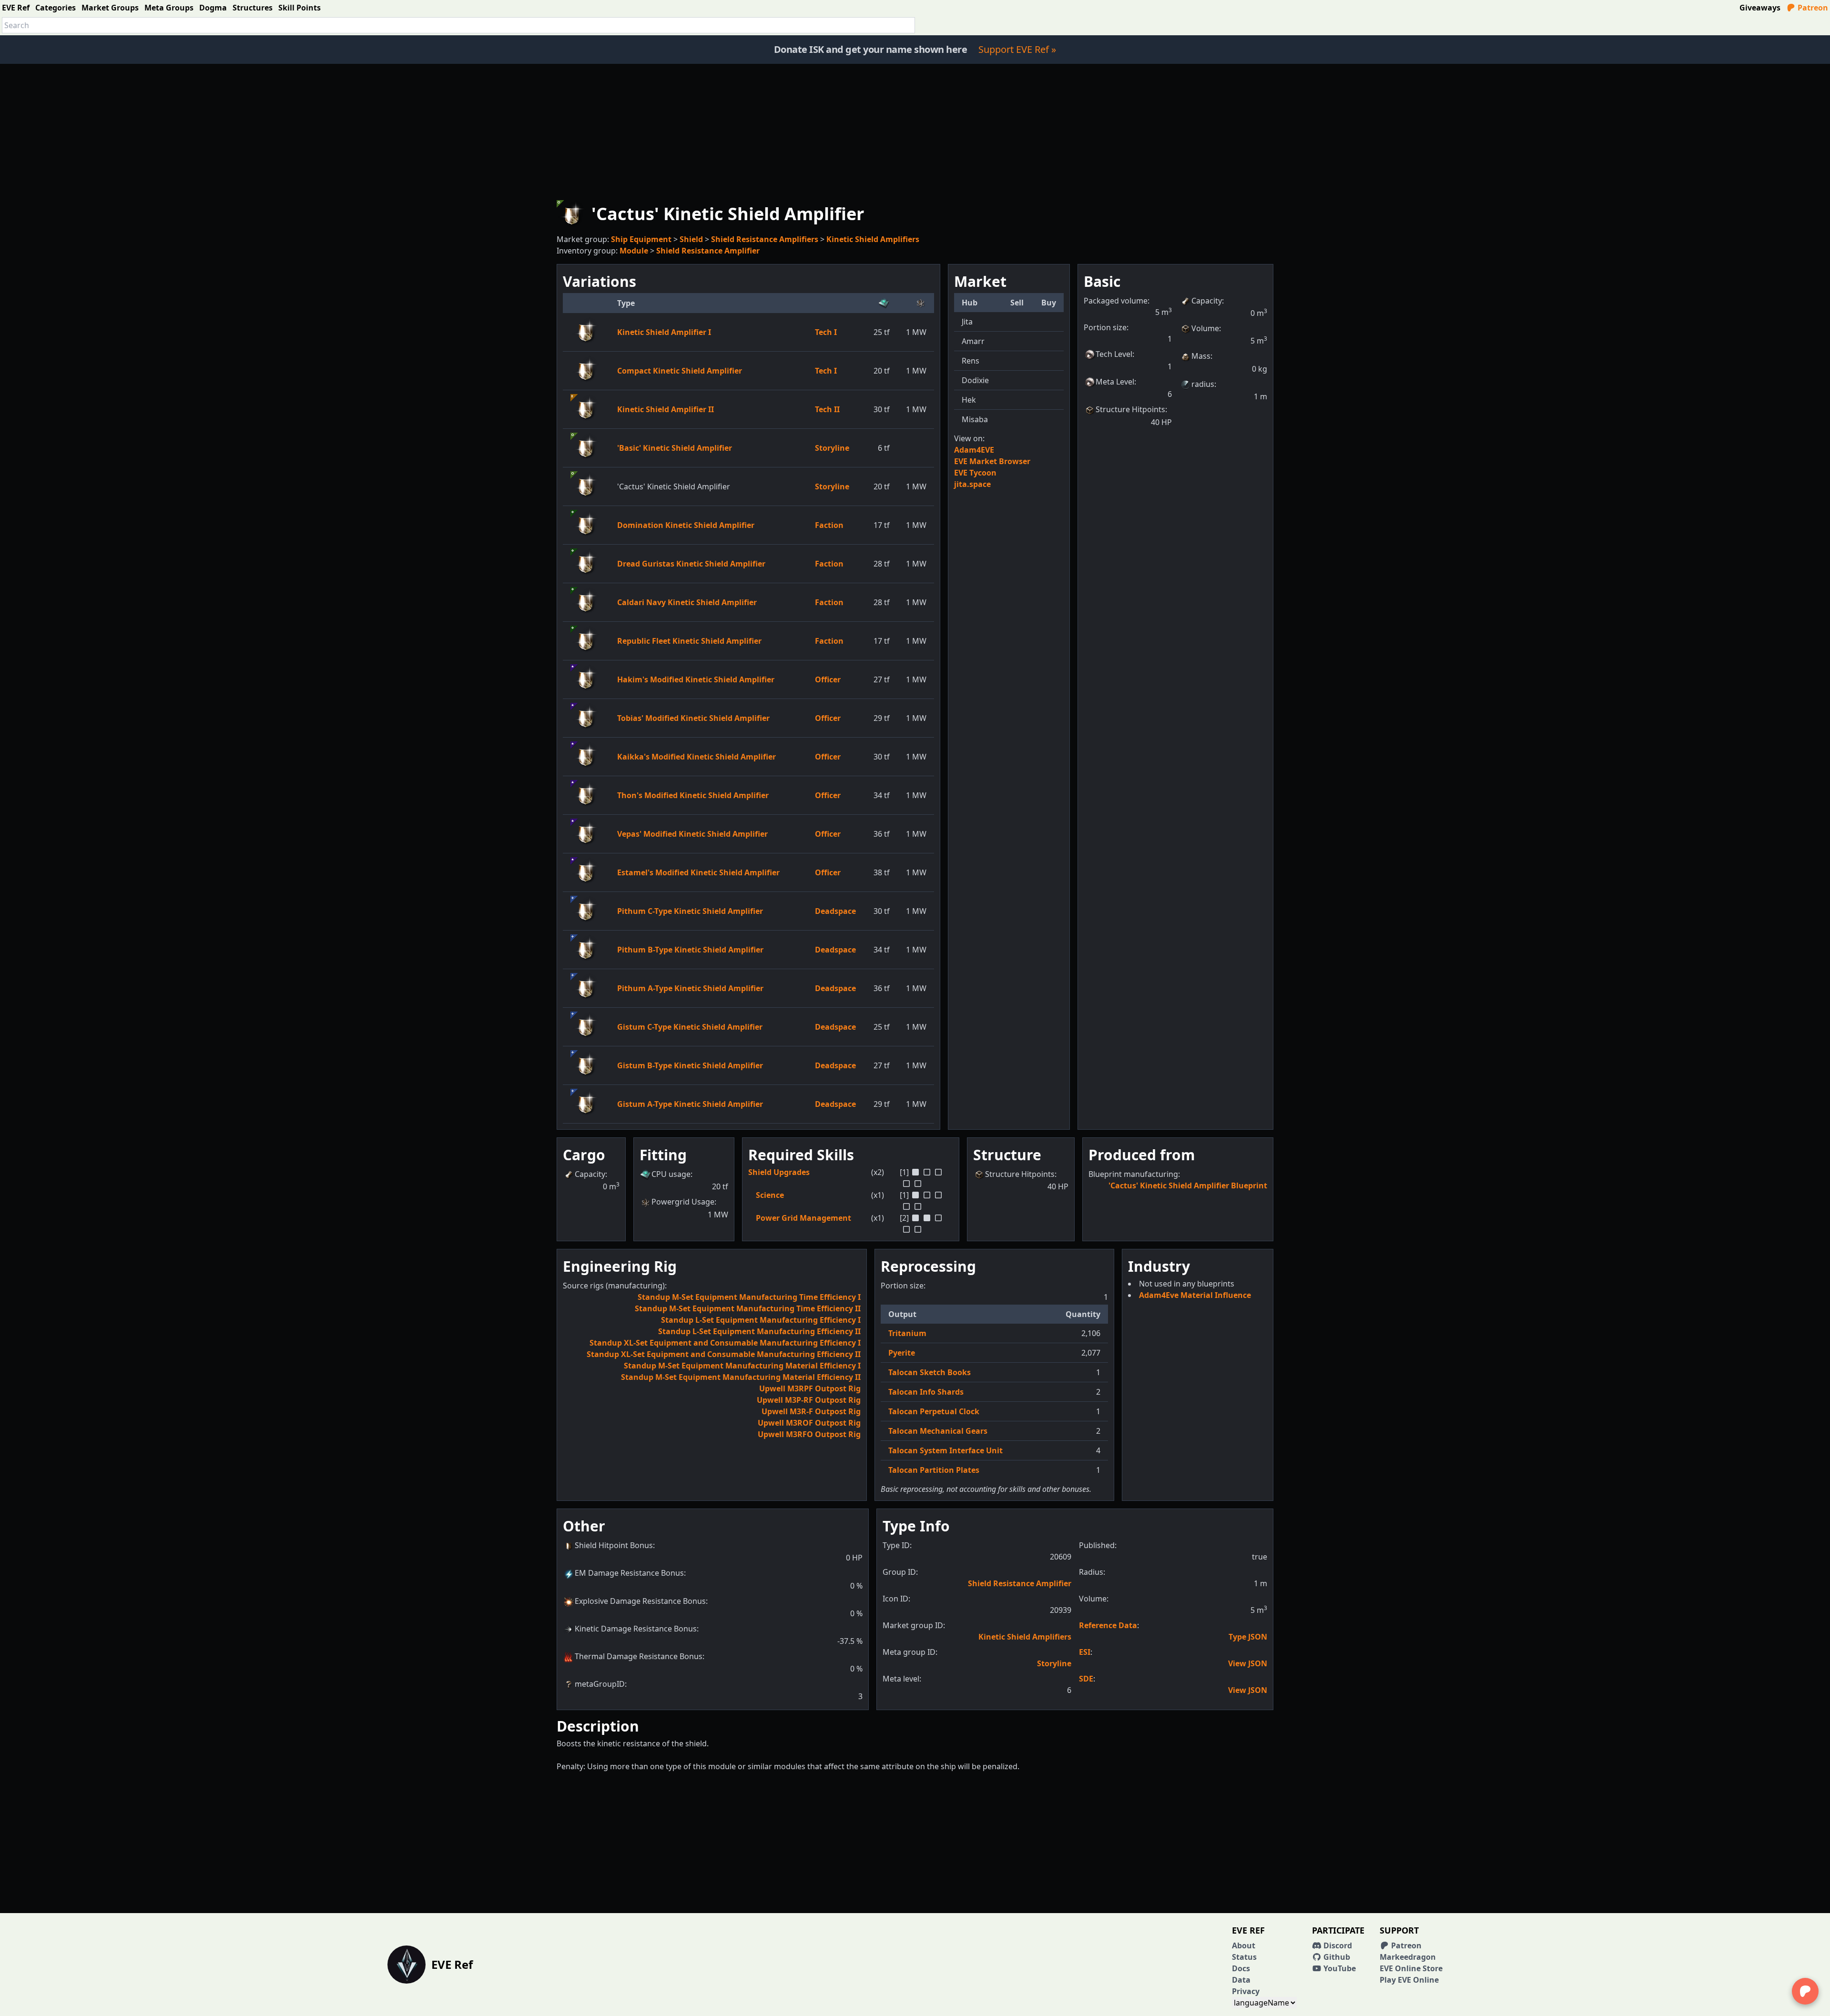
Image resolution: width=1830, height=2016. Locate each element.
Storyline (832, 448)
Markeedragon (1408, 1957)
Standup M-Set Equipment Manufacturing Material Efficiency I (742, 1366)
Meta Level (1115, 382)
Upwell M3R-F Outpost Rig (811, 1411)
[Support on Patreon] (1805, 1991)
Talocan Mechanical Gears (938, 1431)
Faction (829, 525)
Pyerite (902, 1353)
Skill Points (300, 8)
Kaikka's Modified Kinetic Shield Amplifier (696, 757)
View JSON (1248, 1663)
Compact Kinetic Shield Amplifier (680, 371)
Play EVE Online (1409, 1980)
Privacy (1246, 1991)
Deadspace (835, 911)
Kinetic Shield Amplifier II (666, 409)
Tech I (826, 332)
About (1244, 1945)
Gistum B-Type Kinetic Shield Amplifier (690, 1065)
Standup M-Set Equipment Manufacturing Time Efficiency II (748, 1308)
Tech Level (1114, 354)
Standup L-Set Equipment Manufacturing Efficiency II (759, 1331)
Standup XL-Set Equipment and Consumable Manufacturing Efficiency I (725, 1343)
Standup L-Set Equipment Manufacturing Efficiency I (761, 1320)
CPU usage (671, 1174)
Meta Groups (169, 8)
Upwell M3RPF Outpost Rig (810, 1388)
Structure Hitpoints (1130, 409)
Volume (1205, 328)
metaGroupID (600, 1684)
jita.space (972, 484)
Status (1244, 1957)
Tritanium (907, 1333)
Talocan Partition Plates (934, 1470)
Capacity (1207, 301)
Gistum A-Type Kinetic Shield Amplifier (690, 1104)
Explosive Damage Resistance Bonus (640, 1601)
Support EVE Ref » (1017, 49)
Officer (828, 679)
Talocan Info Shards (926, 1392)
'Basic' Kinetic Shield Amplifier (675, 448)
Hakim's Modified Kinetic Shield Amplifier (696, 679)
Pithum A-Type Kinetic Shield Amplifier (690, 988)
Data (1241, 1980)
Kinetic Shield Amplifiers (873, 239)
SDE (1086, 1679)
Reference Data (1108, 1625)
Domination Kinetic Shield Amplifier (686, 525)
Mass (1201, 356)
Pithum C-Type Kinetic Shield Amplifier (690, 911)
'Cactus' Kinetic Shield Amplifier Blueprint (1188, 1185)
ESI (1085, 1652)
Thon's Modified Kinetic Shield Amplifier (693, 795)
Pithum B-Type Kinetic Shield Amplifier (690, 950)
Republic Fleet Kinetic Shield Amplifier (689, 641)
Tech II (827, 409)
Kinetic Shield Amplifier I (664, 332)
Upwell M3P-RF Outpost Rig (809, 1400)
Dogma (213, 8)
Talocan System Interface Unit (945, 1450)
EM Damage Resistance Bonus (629, 1573)
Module (634, 251)
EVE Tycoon (975, 473)
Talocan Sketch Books (930, 1372)
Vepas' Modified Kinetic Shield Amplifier (692, 834)
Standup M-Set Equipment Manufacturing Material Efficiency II (741, 1377)
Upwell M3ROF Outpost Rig (809, 1423)
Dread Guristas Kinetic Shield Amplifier (691, 564)
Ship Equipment (641, 239)
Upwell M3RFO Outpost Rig (809, 1434)
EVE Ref (16, 8)
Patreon (1812, 8)
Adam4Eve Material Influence (1195, 1295)
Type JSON (1248, 1637)
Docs (1241, 1968)
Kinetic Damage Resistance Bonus (636, 1629)
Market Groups (110, 8)
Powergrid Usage (683, 1202)
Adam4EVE (974, 450)
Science (770, 1195)
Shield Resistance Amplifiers (765, 239)
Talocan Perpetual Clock (934, 1411)
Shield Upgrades (779, 1172)
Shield (691, 239)
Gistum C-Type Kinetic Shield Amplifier (690, 1027)
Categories (56, 8)
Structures (253, 8)
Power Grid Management (803, 1218)
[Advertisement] (915, 131)
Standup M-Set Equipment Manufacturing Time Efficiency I (749, 1297)
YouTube (1339, 1968)
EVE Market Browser (992, 461)
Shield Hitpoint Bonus (614, 1545)
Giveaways (1760, 8)
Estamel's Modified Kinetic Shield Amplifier (698, 872)
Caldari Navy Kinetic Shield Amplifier (687, 602)
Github (1336, 1957)
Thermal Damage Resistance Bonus (639, 1656)
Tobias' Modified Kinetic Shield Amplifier (693, 718)
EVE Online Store (1411, 1968)
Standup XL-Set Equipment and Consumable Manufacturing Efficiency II (724, 1354)
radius (1203, 384)
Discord (1337, 1945)
